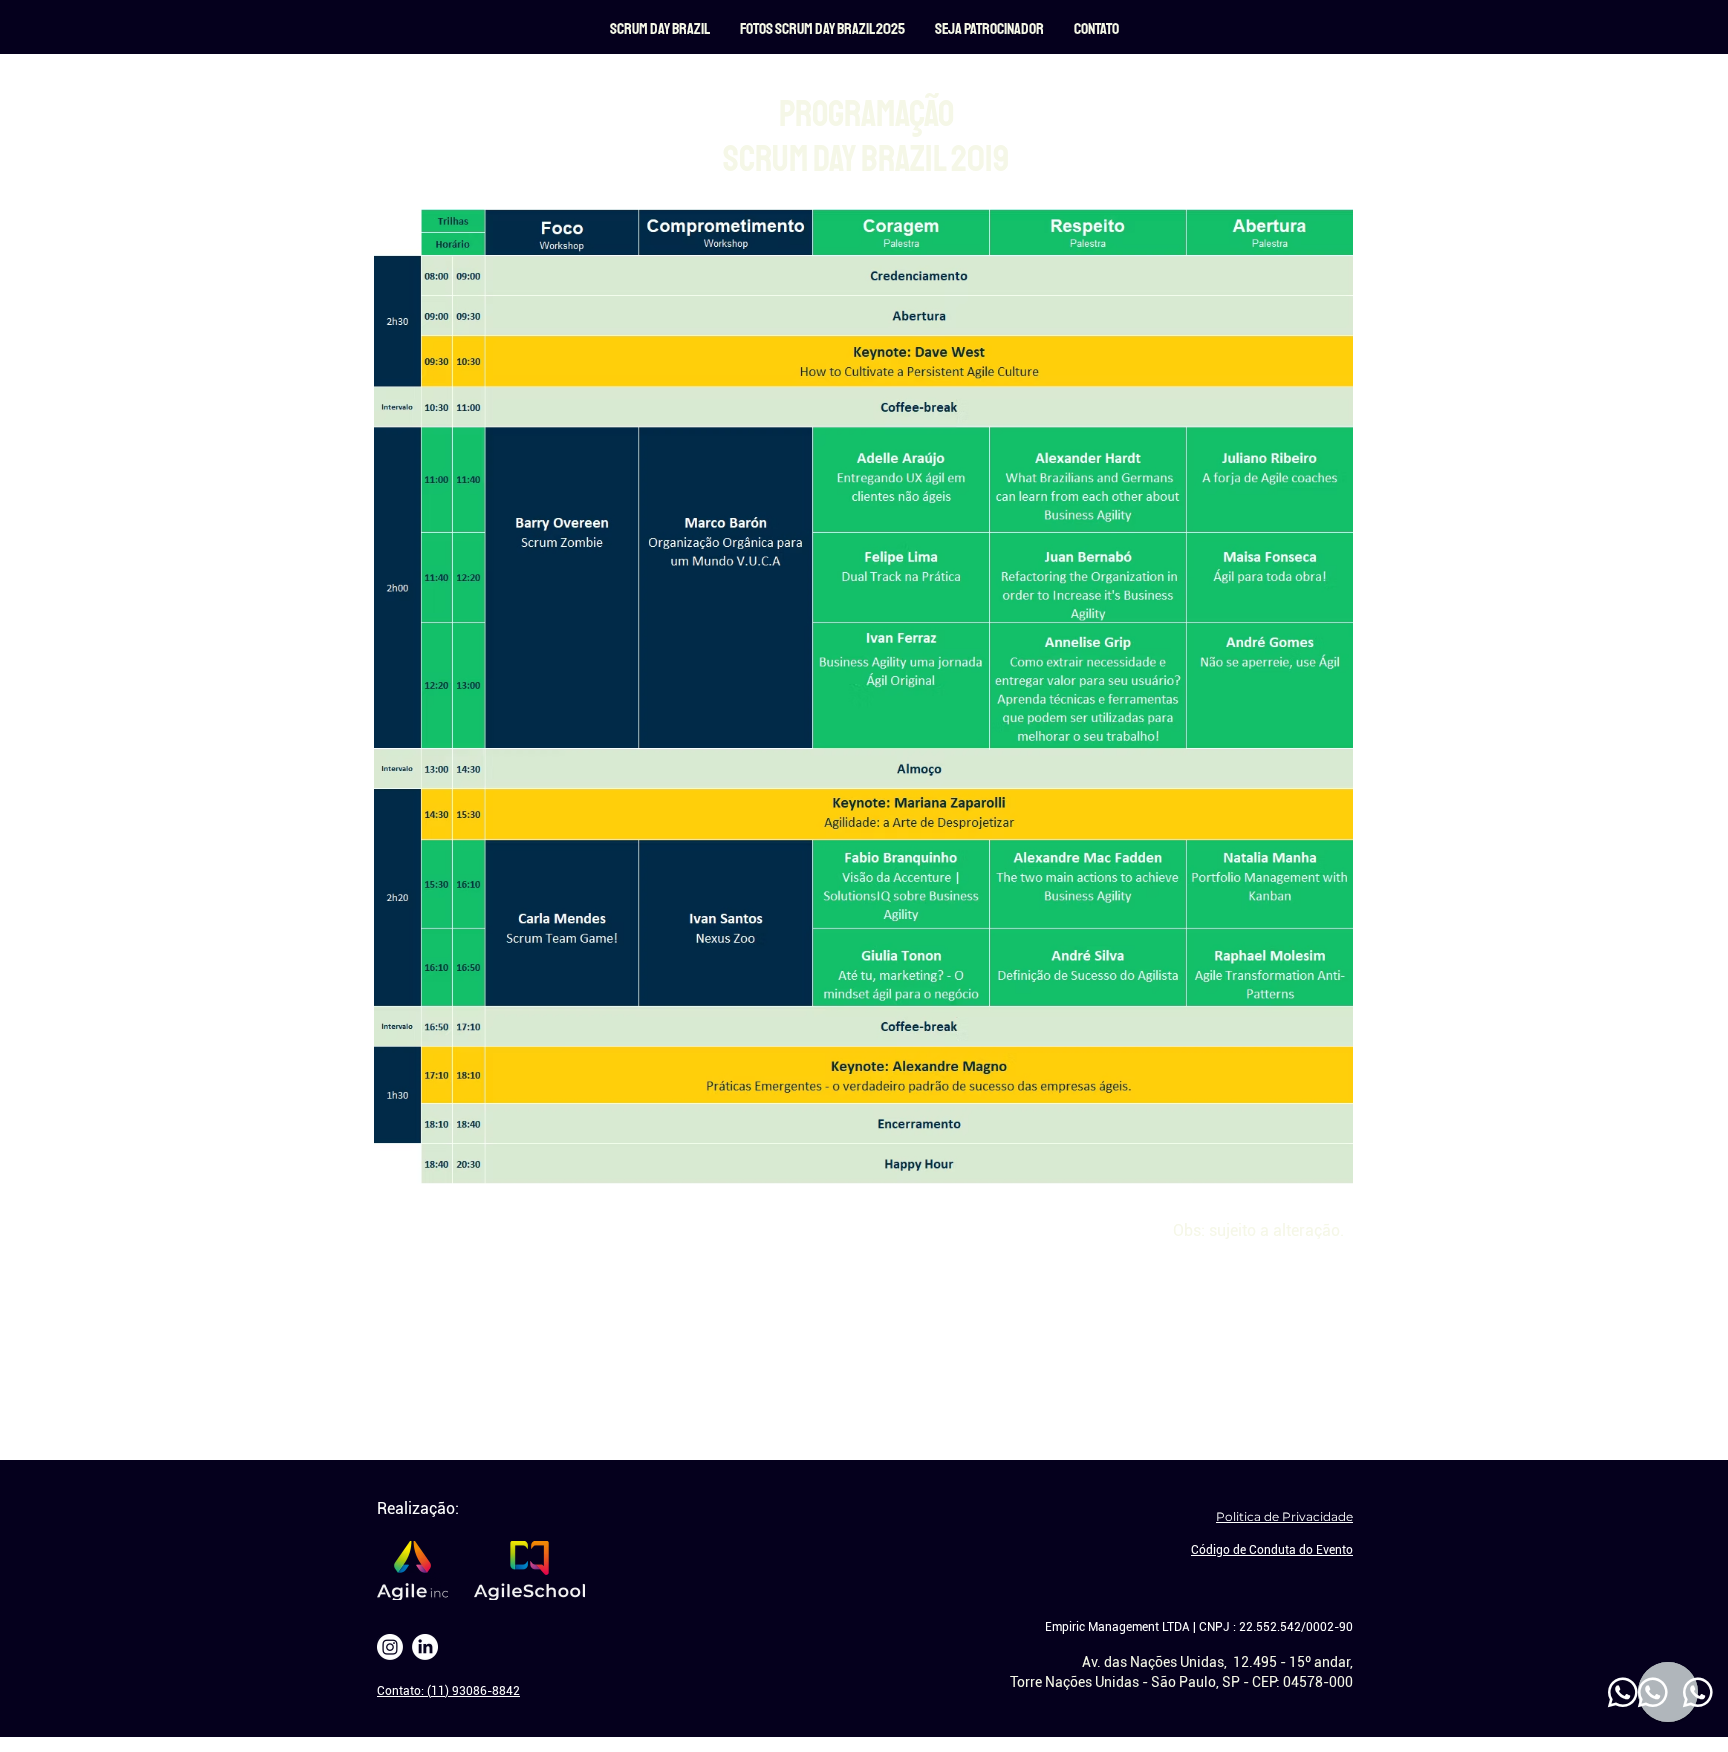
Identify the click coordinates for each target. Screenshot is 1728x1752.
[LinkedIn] (425, 1647)
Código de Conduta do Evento (1272, 1550)
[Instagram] (390, 1647)
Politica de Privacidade (1284, 1516)
